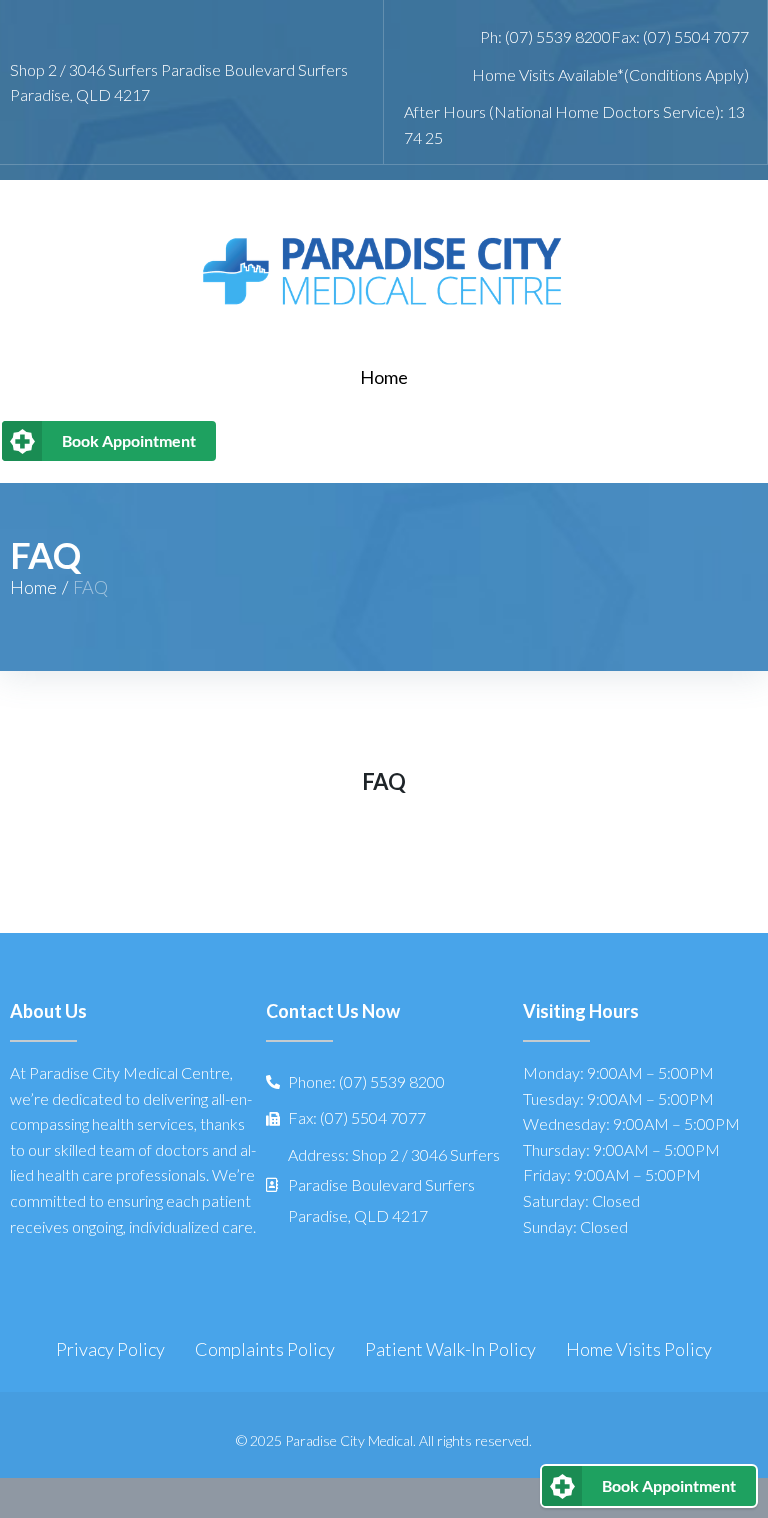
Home (33, 587)
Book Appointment (129, 440)
